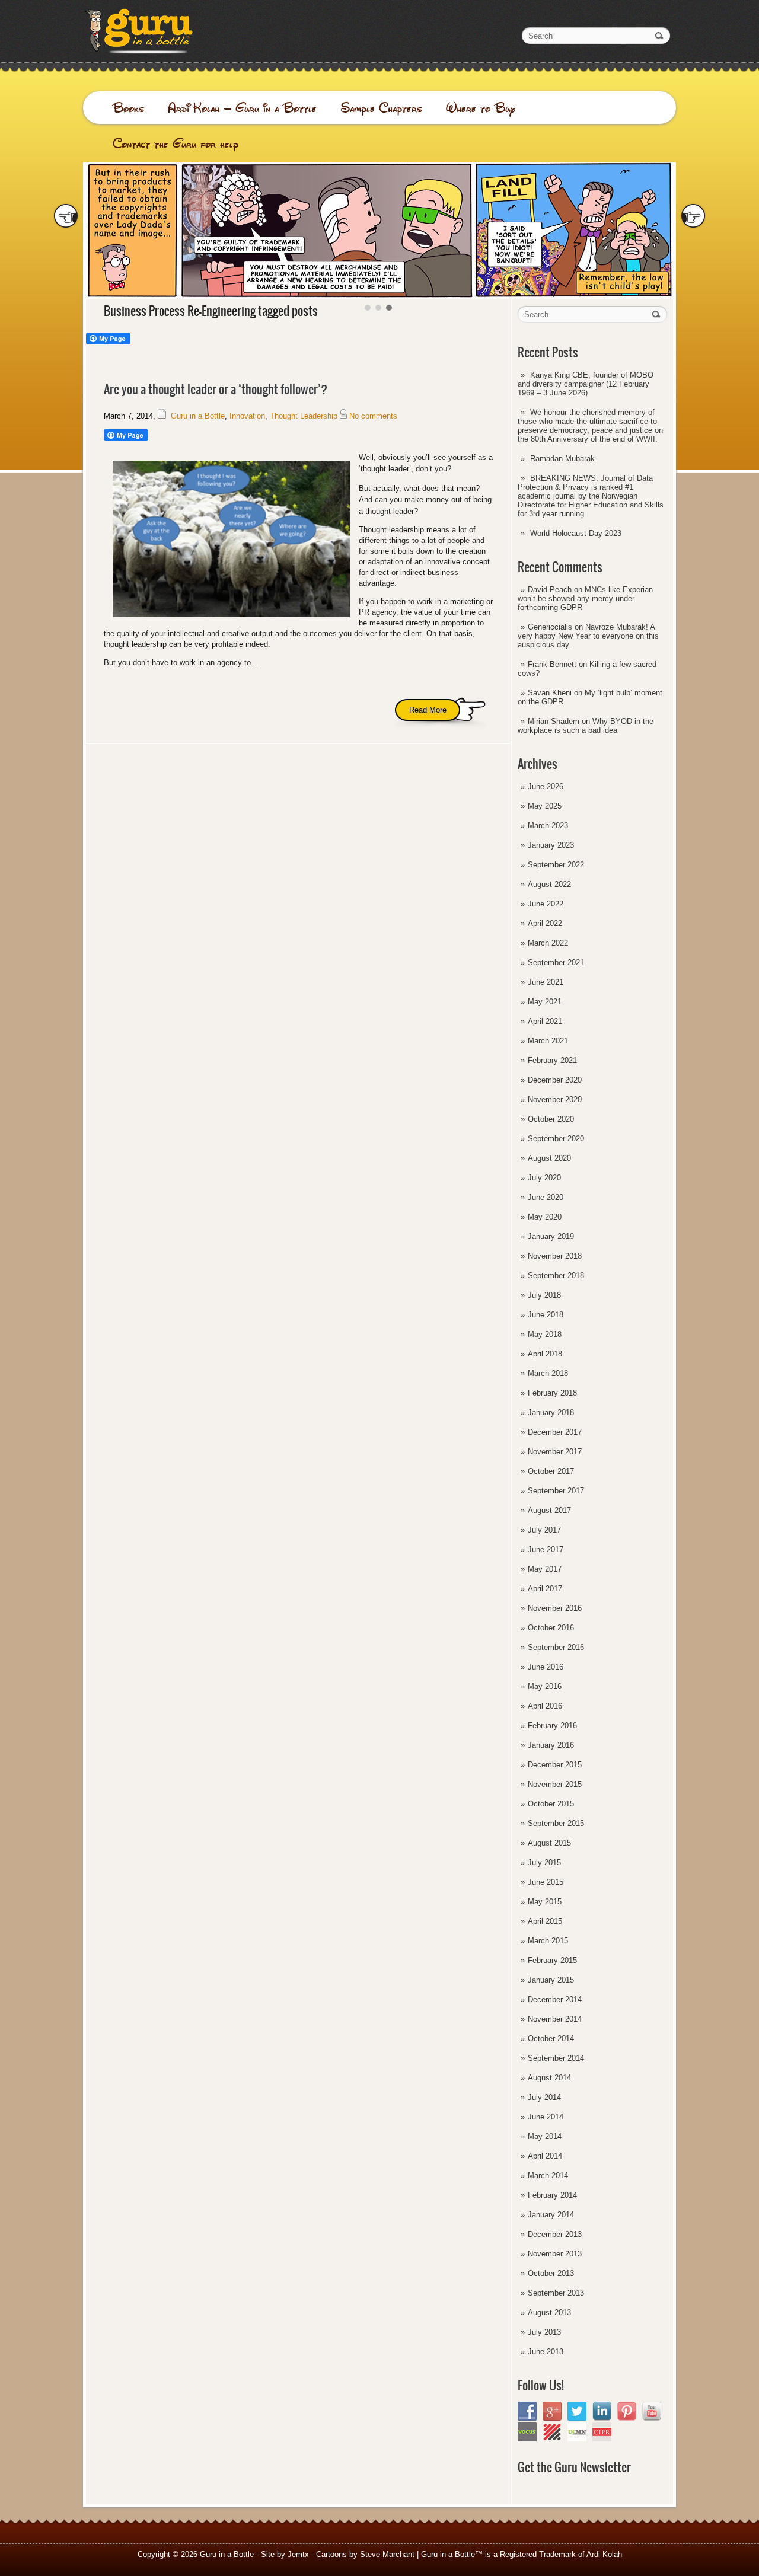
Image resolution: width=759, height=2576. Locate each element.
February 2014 (552, 2195)
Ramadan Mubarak (562, 459)
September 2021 (556, 963)
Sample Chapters (381, 108)
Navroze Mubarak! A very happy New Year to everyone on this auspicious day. (588, 636)
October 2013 (551, 2273)
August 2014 (549, 2078)
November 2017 (555, 1452)
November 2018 (555, 1256)
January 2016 (551, 1745)
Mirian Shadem (554, 721)
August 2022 (549, 884)
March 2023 (548, 826)
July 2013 (544, 2332)
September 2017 (556, 1491)
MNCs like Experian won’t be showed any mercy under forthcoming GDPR (585, 598)
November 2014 (555, 2019)
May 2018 (545, 1334)
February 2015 (552, 1960)
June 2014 (546, 2117)
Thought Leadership (304, 416)
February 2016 (552, 1726)
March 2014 (548, 2176)
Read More (428, 710)
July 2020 (544, 1178)
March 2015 (548, 1941)
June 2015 (546, 1882)
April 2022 (545, 923)
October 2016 (551, 1628)
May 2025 (545, 806)
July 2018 (544, 1295)
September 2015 (556, 1823)
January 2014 (551, 2215)
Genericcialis (550, 627)
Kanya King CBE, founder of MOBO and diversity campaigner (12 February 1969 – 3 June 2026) (586, 384)
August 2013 (549, 2312)
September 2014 (556, 2058)
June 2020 (546, 1197)
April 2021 (545, 1021)
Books (128, 108)
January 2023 (551, 845)
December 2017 (555, 1432)
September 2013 (556, 2293)
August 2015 (549, 1843)
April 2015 (545, 1921)
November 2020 (555, 1099)
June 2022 (546, 904)
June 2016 (546, 1667)
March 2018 (548, 1373)
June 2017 (546, 1549)
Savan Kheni (550, 693)
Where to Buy (481, 108)
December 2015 (555, 1765)
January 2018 (551, 1413)
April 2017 (545, 1589)
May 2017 (545, 1569)
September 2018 (556, 1276)
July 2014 (544, 2097)
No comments (373, 416)
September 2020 (556, 1139)
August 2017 (549, 1510)
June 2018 (546, 1315)
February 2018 (552, 1393)
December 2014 (555, 1999)
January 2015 (551, 1980)
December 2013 (555, 2234)
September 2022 (556, 865)
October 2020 (551, 1119)
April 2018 (545, 1354)
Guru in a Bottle (198, 416)
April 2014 (545, 2156)
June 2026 (546, 786)
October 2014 (551, 2039)
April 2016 (545, 1706)
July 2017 (544, 1530)
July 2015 (544, 1862)
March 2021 (548, 1041)
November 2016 (555, 1608)
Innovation (247, 416)
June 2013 (546, 2352)
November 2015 (555, 1784)
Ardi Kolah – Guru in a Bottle (242, 108)
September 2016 (556, 1647)
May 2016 (545, 1686)
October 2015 (551, 1804)
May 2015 (545, 1902)
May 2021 (545, 1002)
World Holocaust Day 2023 (576, 533)
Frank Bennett (552, 664)
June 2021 (546, 982)
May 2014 (545, 2136)
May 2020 (545, 1217)
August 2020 (549, 1158)
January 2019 (551, 1236)
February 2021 (552, 1060)
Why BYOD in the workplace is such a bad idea (586, 726)
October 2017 (551, 1471)
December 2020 (555, 1080)
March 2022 (548, 943)
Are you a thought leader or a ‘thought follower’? (216, 389)
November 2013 (555, 2254)
